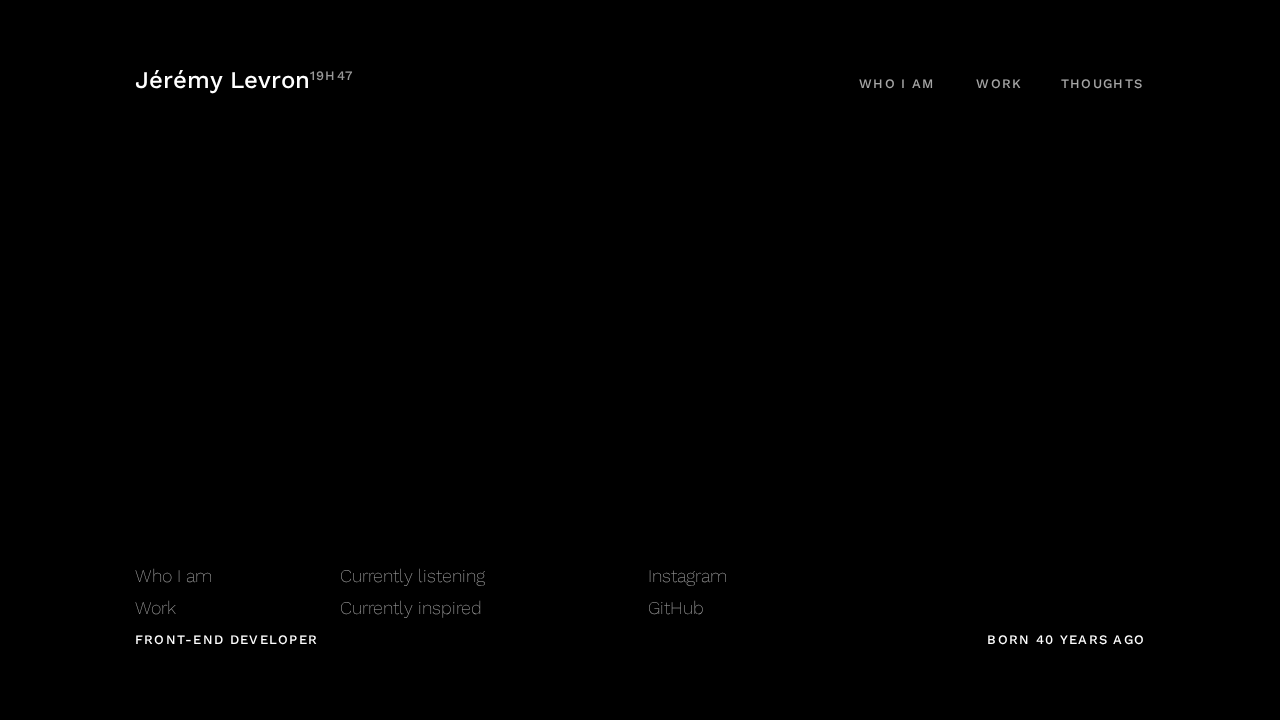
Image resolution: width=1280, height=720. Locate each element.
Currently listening (412, 575)
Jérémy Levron (244, 80)
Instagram (687, 575)
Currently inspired (411, 607)
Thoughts (1102, 83)
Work (999, 83)
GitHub (676, 607)
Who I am (896, 83)
